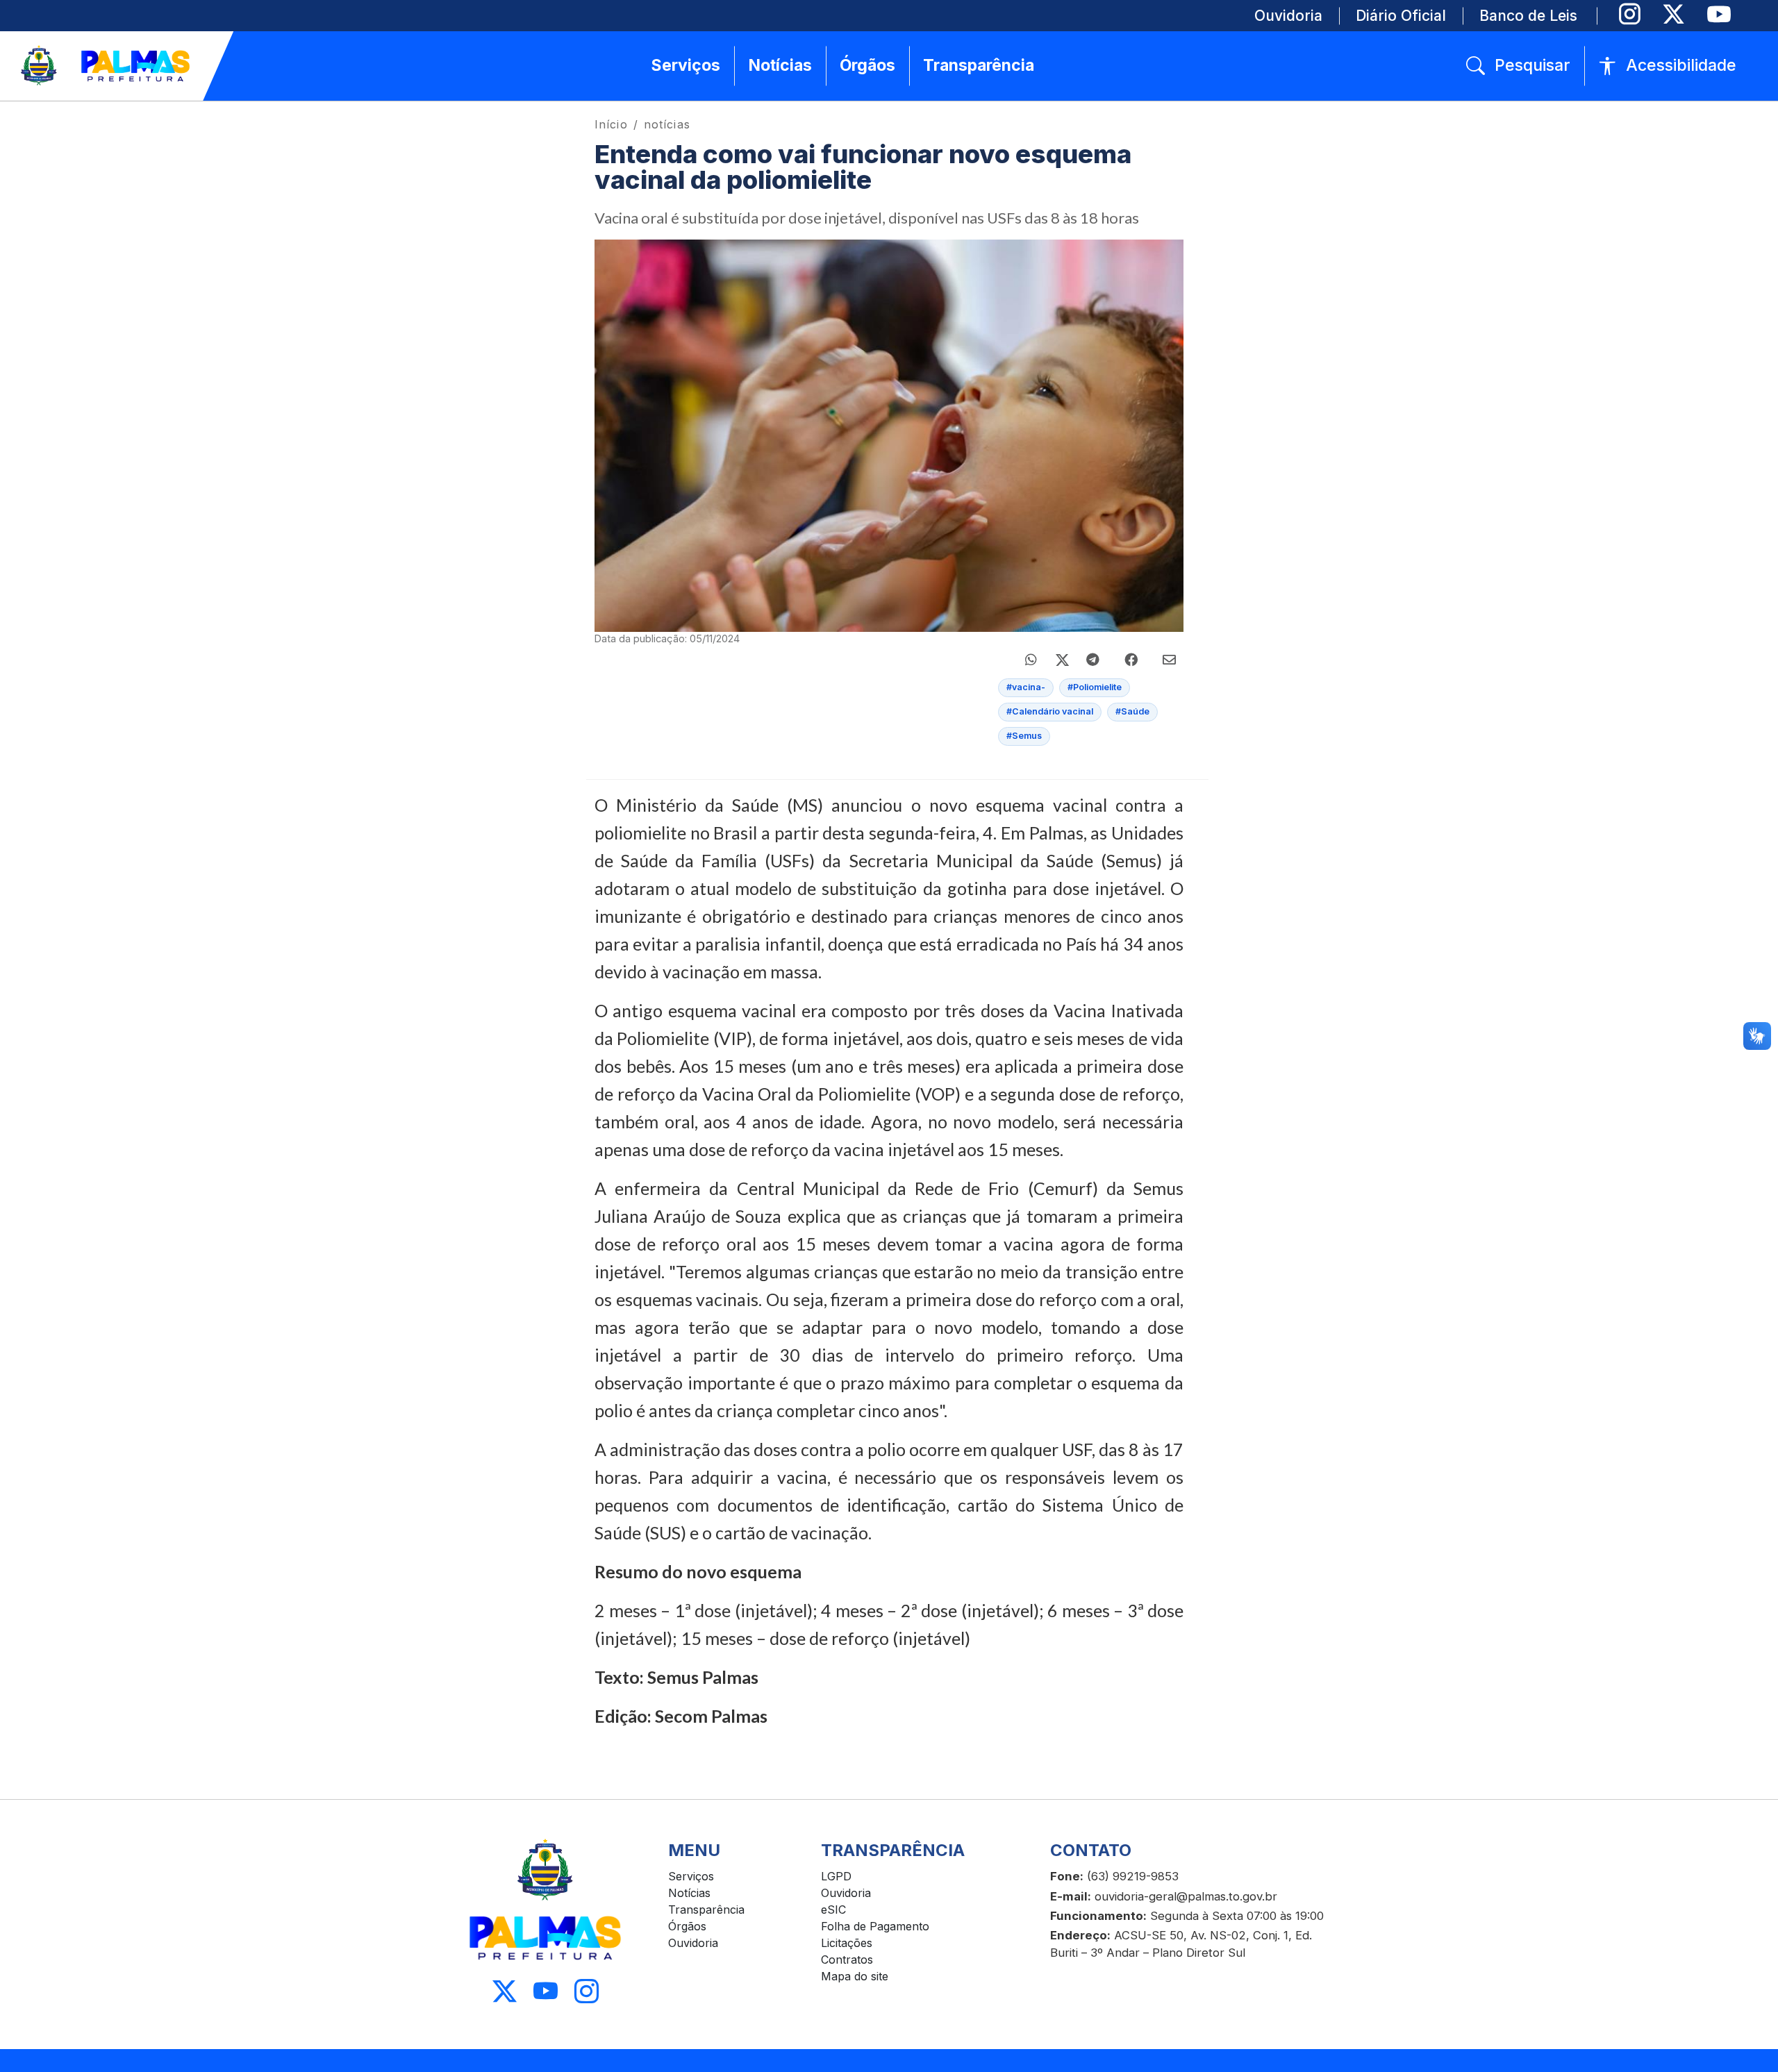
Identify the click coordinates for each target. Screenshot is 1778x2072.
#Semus (1024, 736)
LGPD (836, 1876)
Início (611, 124)
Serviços (691, 1876)
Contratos (847, 1960)
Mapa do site (855, 1976)
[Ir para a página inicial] (106, 66)
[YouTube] (1719, 14)
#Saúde (1132, 711)
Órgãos (687, 1926)
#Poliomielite (1095, 687)
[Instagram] (1630, 14)
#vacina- (1026, 687)
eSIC (833, 1910)
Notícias (689, 1893)
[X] (1673, 14)
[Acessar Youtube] (546, 1992)
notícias (667, 124)
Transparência (706, 1910)
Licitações (847, 1943)
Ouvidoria (693, 1943)
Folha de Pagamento (875, 1926)
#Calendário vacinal (1050, 711)
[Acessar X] (505, 1992)
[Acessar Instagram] (587, 1992)
